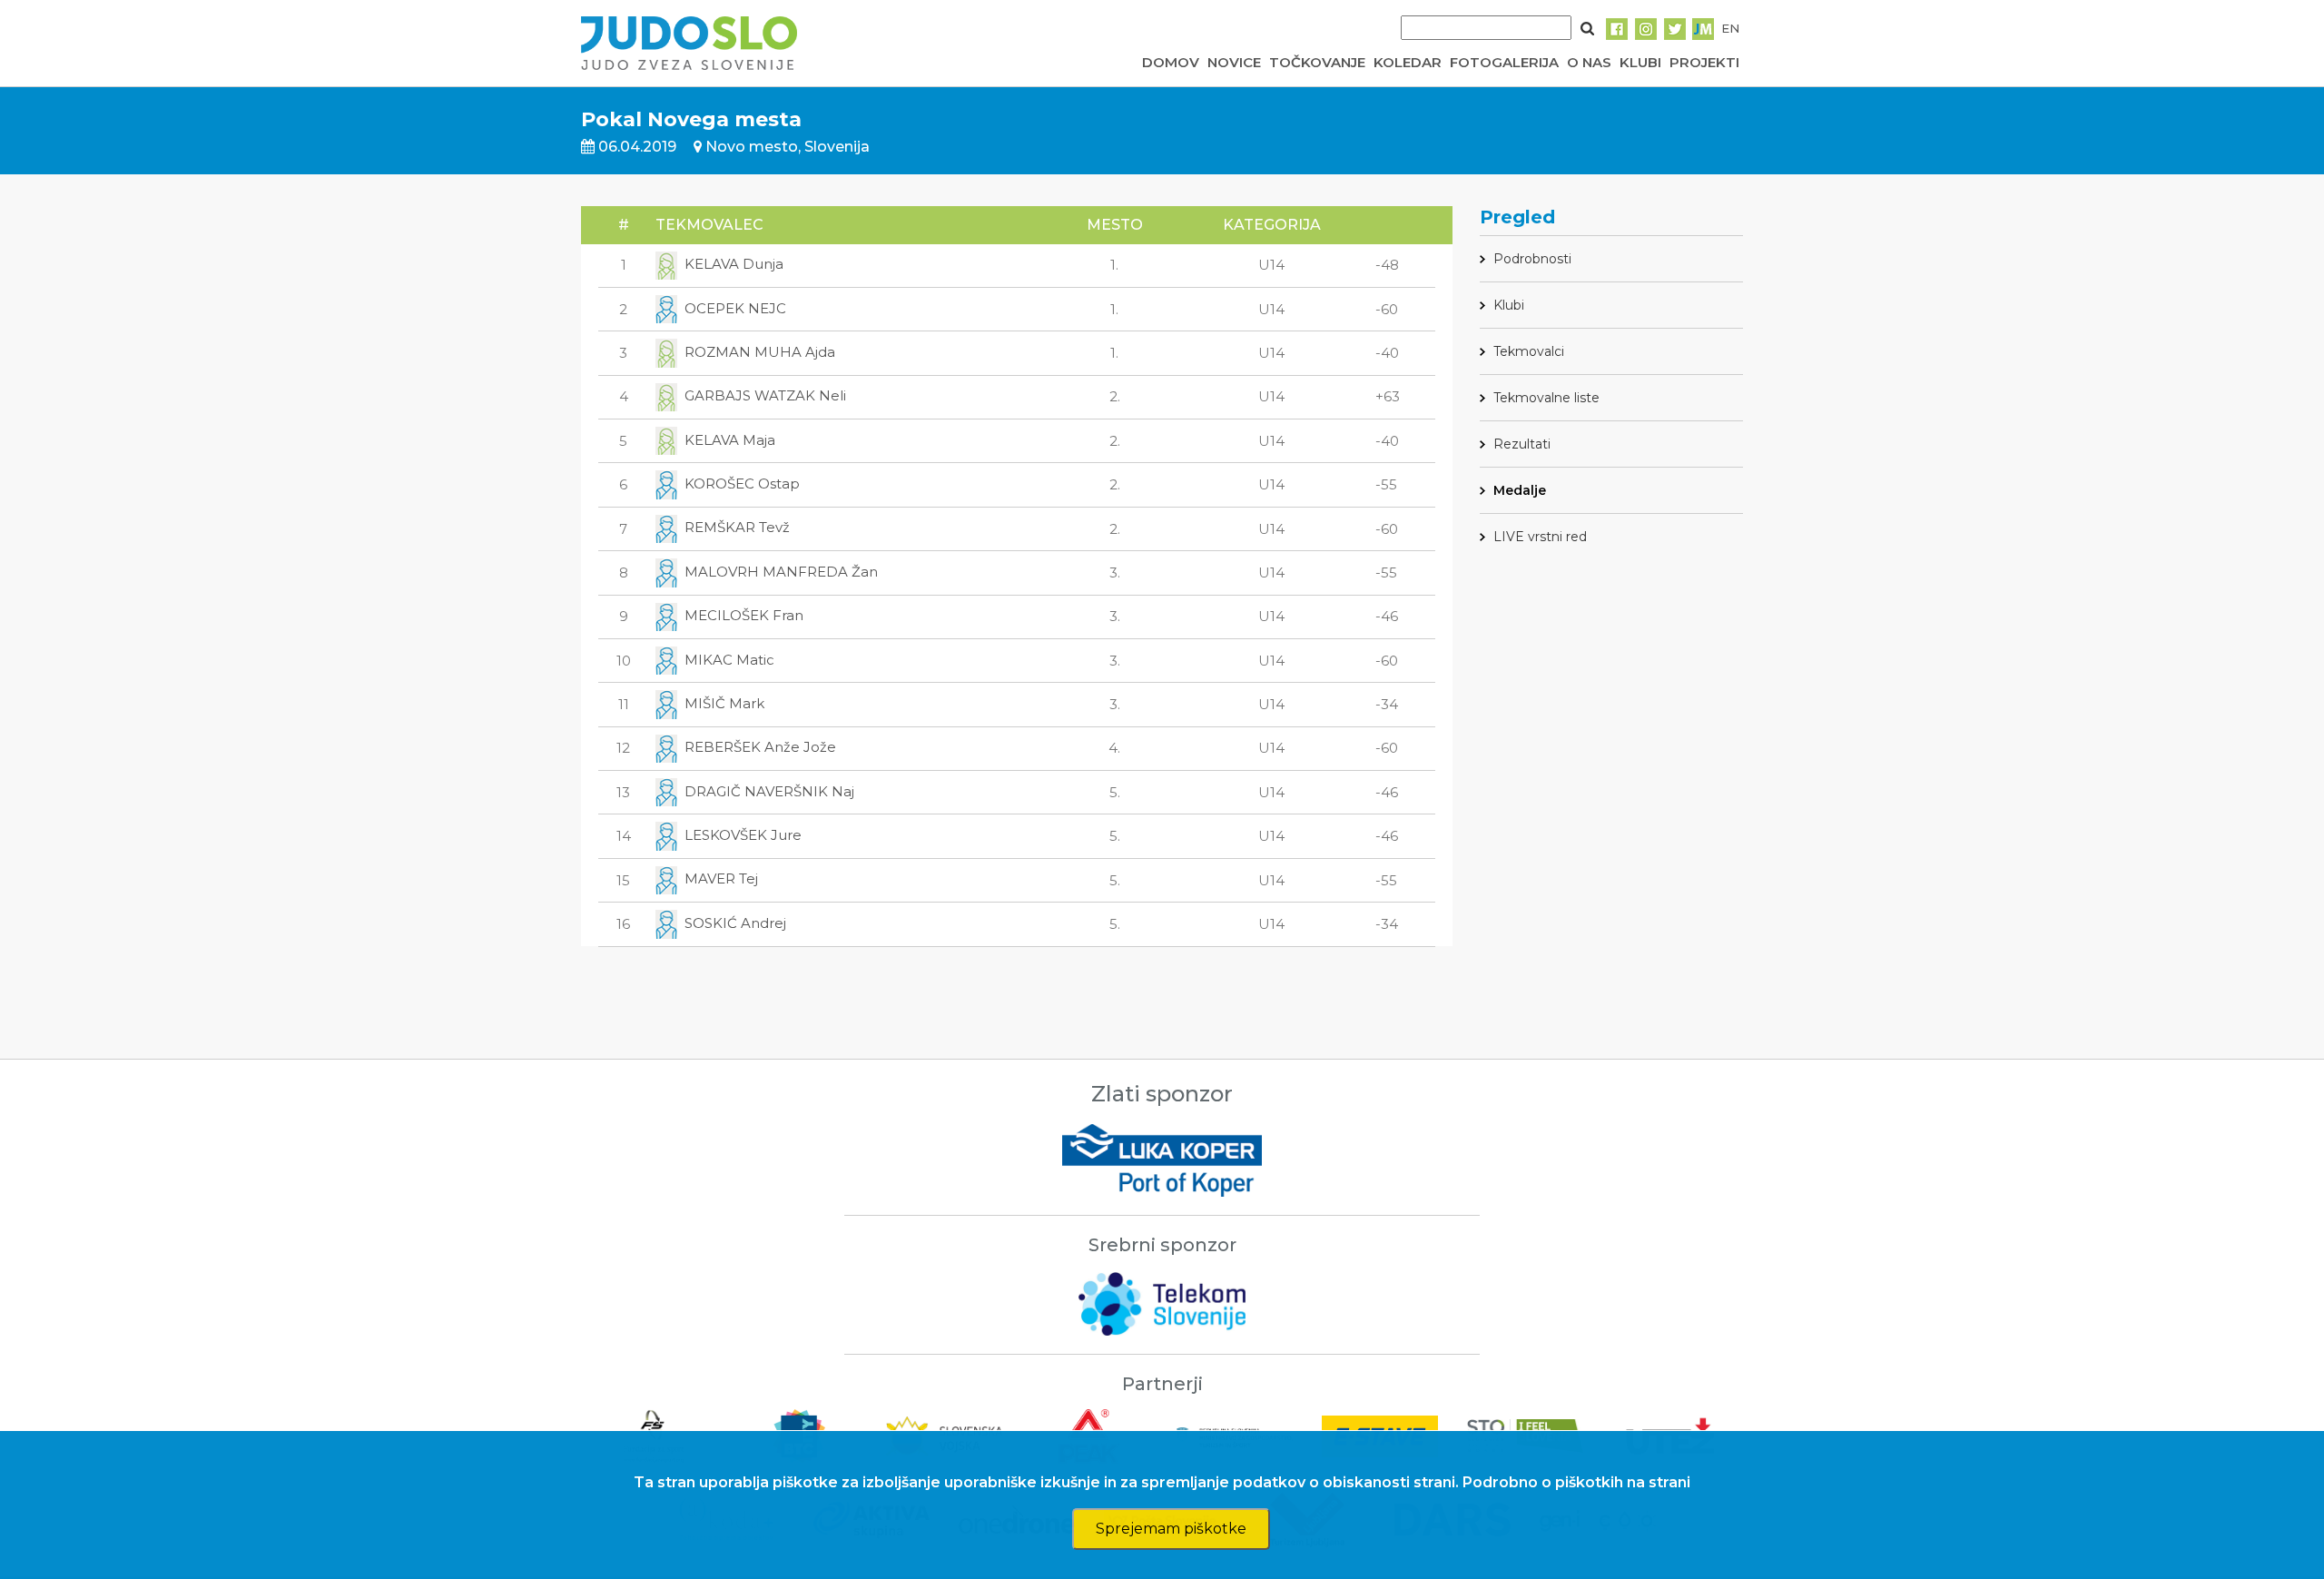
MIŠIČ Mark (724, 703)
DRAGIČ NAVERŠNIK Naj (769, 791)
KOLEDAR (1408, 62)
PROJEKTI (1704, 62)
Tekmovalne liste (1546, 398)
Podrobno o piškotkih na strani (1576, 1482)
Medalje (1520, 490)
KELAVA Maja (730, 440)
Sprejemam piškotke (1171, 1529)
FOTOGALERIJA (1504, 62)
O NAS (1589, 62)
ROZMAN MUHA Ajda (760, 352)
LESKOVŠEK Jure (743, 835)
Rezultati (1522, 444)
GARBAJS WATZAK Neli (765, 395)
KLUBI (1640, 62)
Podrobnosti (1532, 259)
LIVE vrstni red (1540, 537)
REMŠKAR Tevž (737, 527)
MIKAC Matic (729, 660)
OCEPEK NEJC (735, 308)
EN (1730, 28)
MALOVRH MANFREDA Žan (781, 572)
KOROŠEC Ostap (742, 484)
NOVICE (1234, 62)
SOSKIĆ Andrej (735, 923)
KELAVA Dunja (734, 264)
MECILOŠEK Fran (744, 615)
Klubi (1509, 305)
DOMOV (1171, 62)
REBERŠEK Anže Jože (760, 747)
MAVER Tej (721, 878)
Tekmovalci (1529, 351)
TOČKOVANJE (1317, 62)
